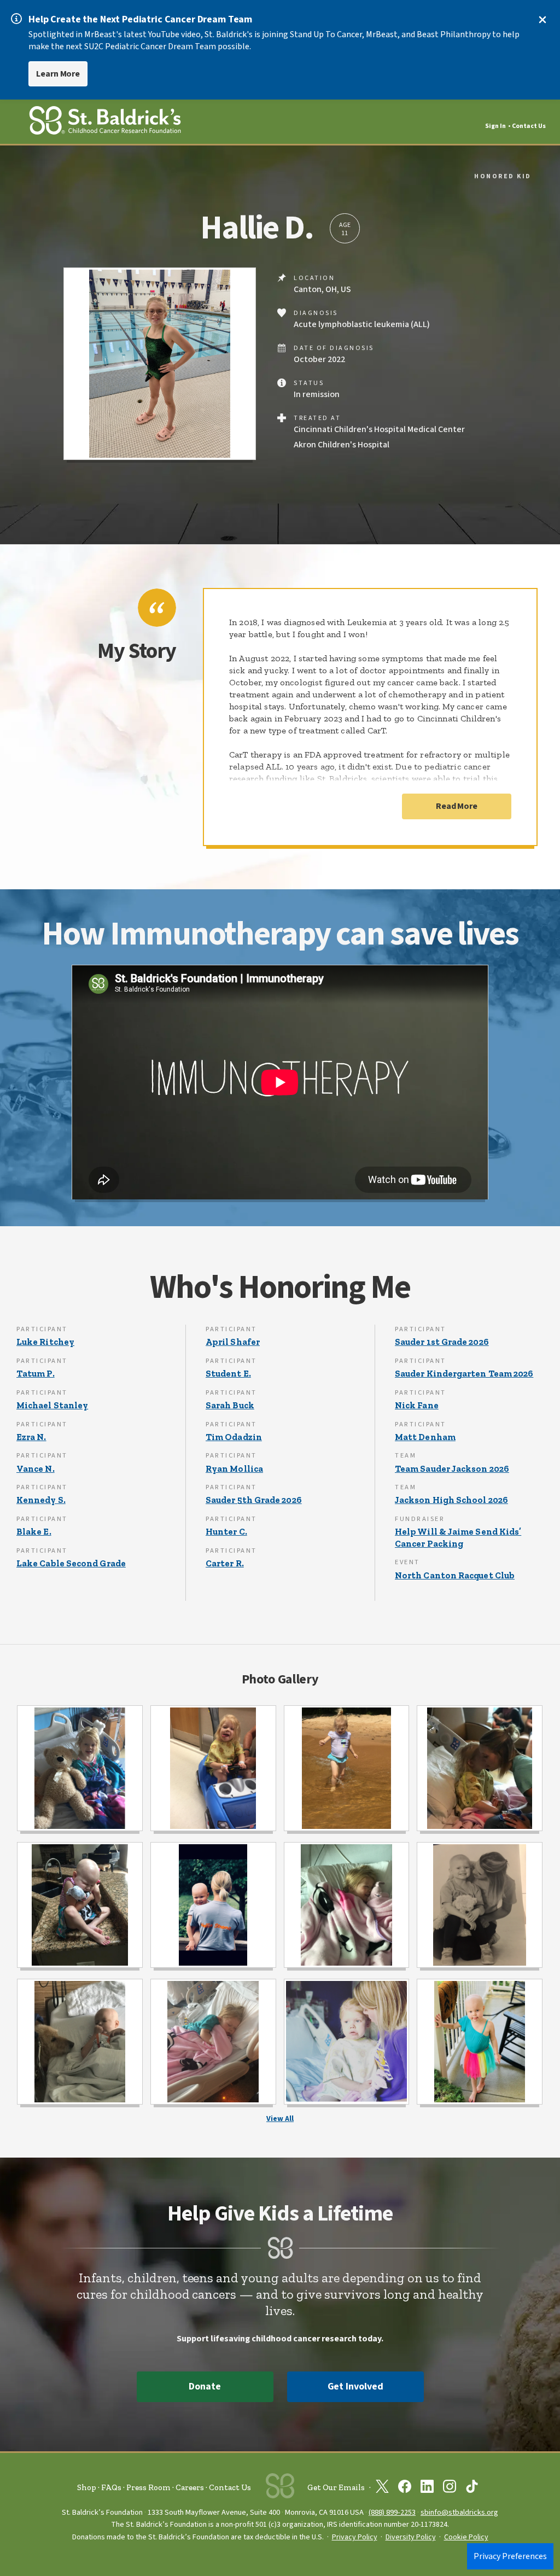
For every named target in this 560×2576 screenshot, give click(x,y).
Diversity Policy (411, 2537)
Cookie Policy (466, 2537)
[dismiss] (542, 20)
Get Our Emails (336, 2487)
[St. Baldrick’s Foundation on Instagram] (450, 2488)
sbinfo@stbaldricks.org (459, 2512)
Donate (205, 2386)
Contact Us (529, 126)
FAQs (111, 2487)
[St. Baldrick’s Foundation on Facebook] (405, 2488)
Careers (190, 2487)
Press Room (148, 2487)
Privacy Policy (355, 2537)
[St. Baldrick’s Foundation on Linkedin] (427, 2488)
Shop (87, 2487)
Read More (457, 806)
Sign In (495, 126)
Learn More (58, 74)
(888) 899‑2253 (392, 2512)
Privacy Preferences (510, 2556)
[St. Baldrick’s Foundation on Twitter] (382, 2488)
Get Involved (355, 2386)
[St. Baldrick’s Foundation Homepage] (105, 122)
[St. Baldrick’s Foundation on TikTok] (472, 2488)
